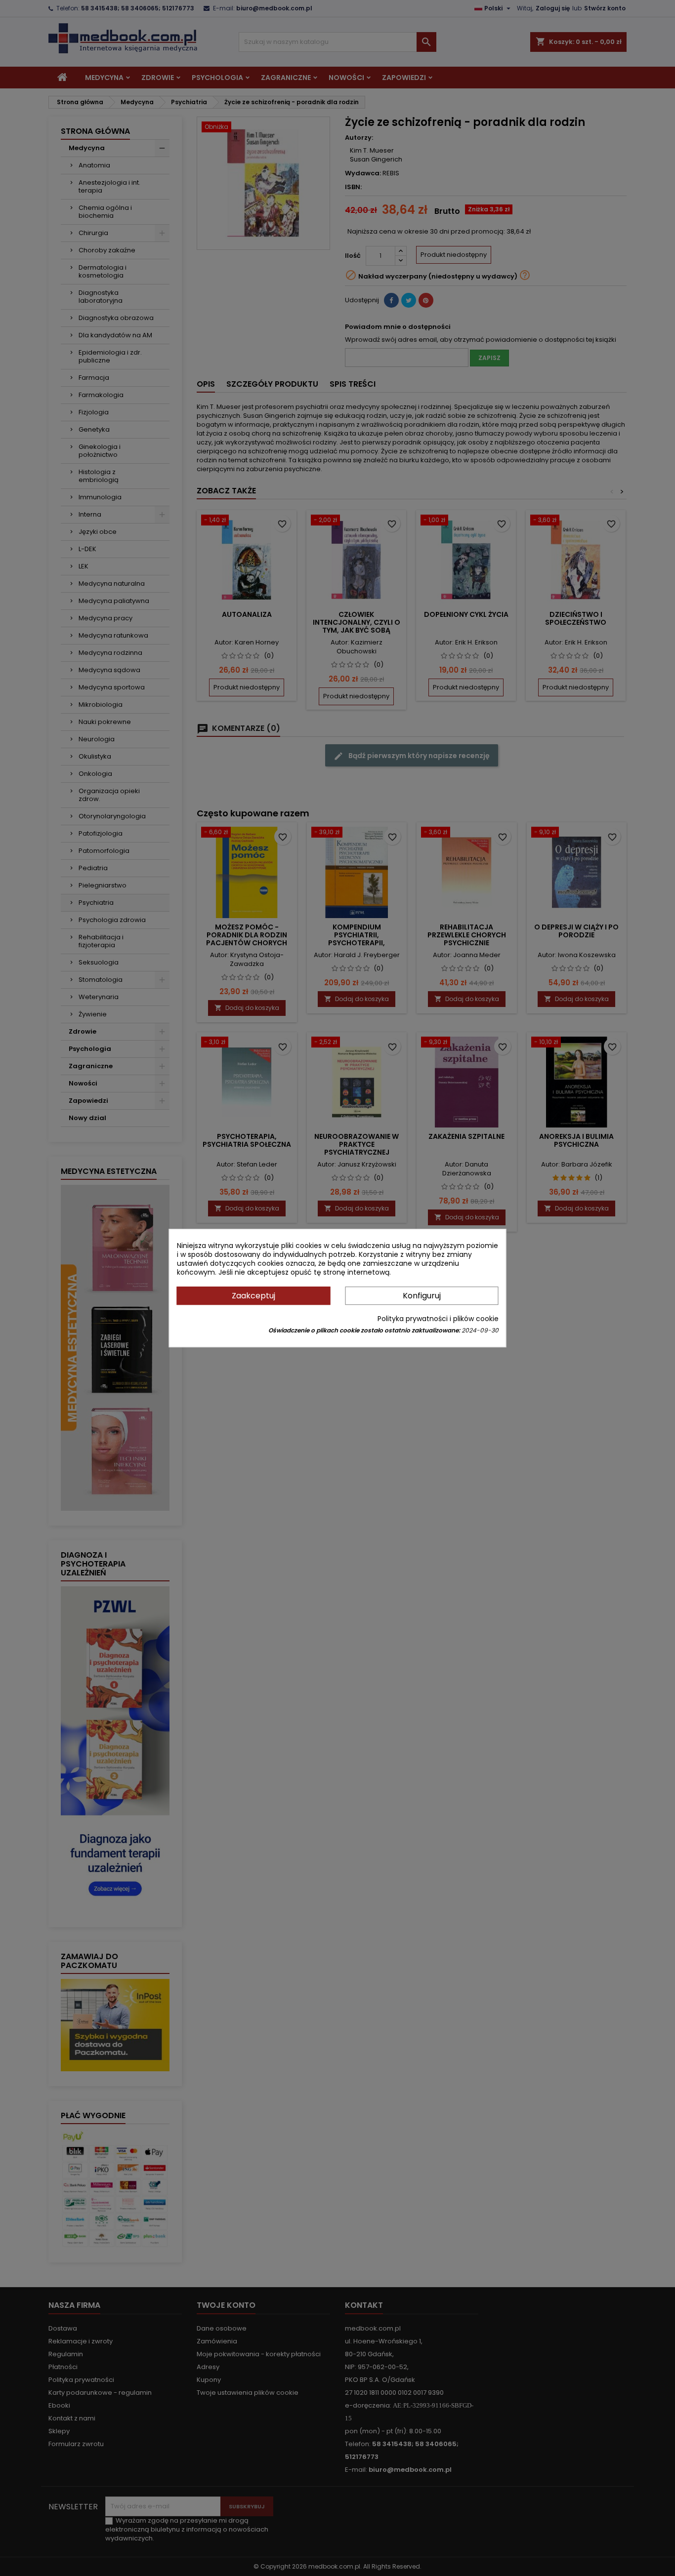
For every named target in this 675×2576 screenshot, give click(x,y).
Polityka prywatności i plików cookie (438, 1319)
